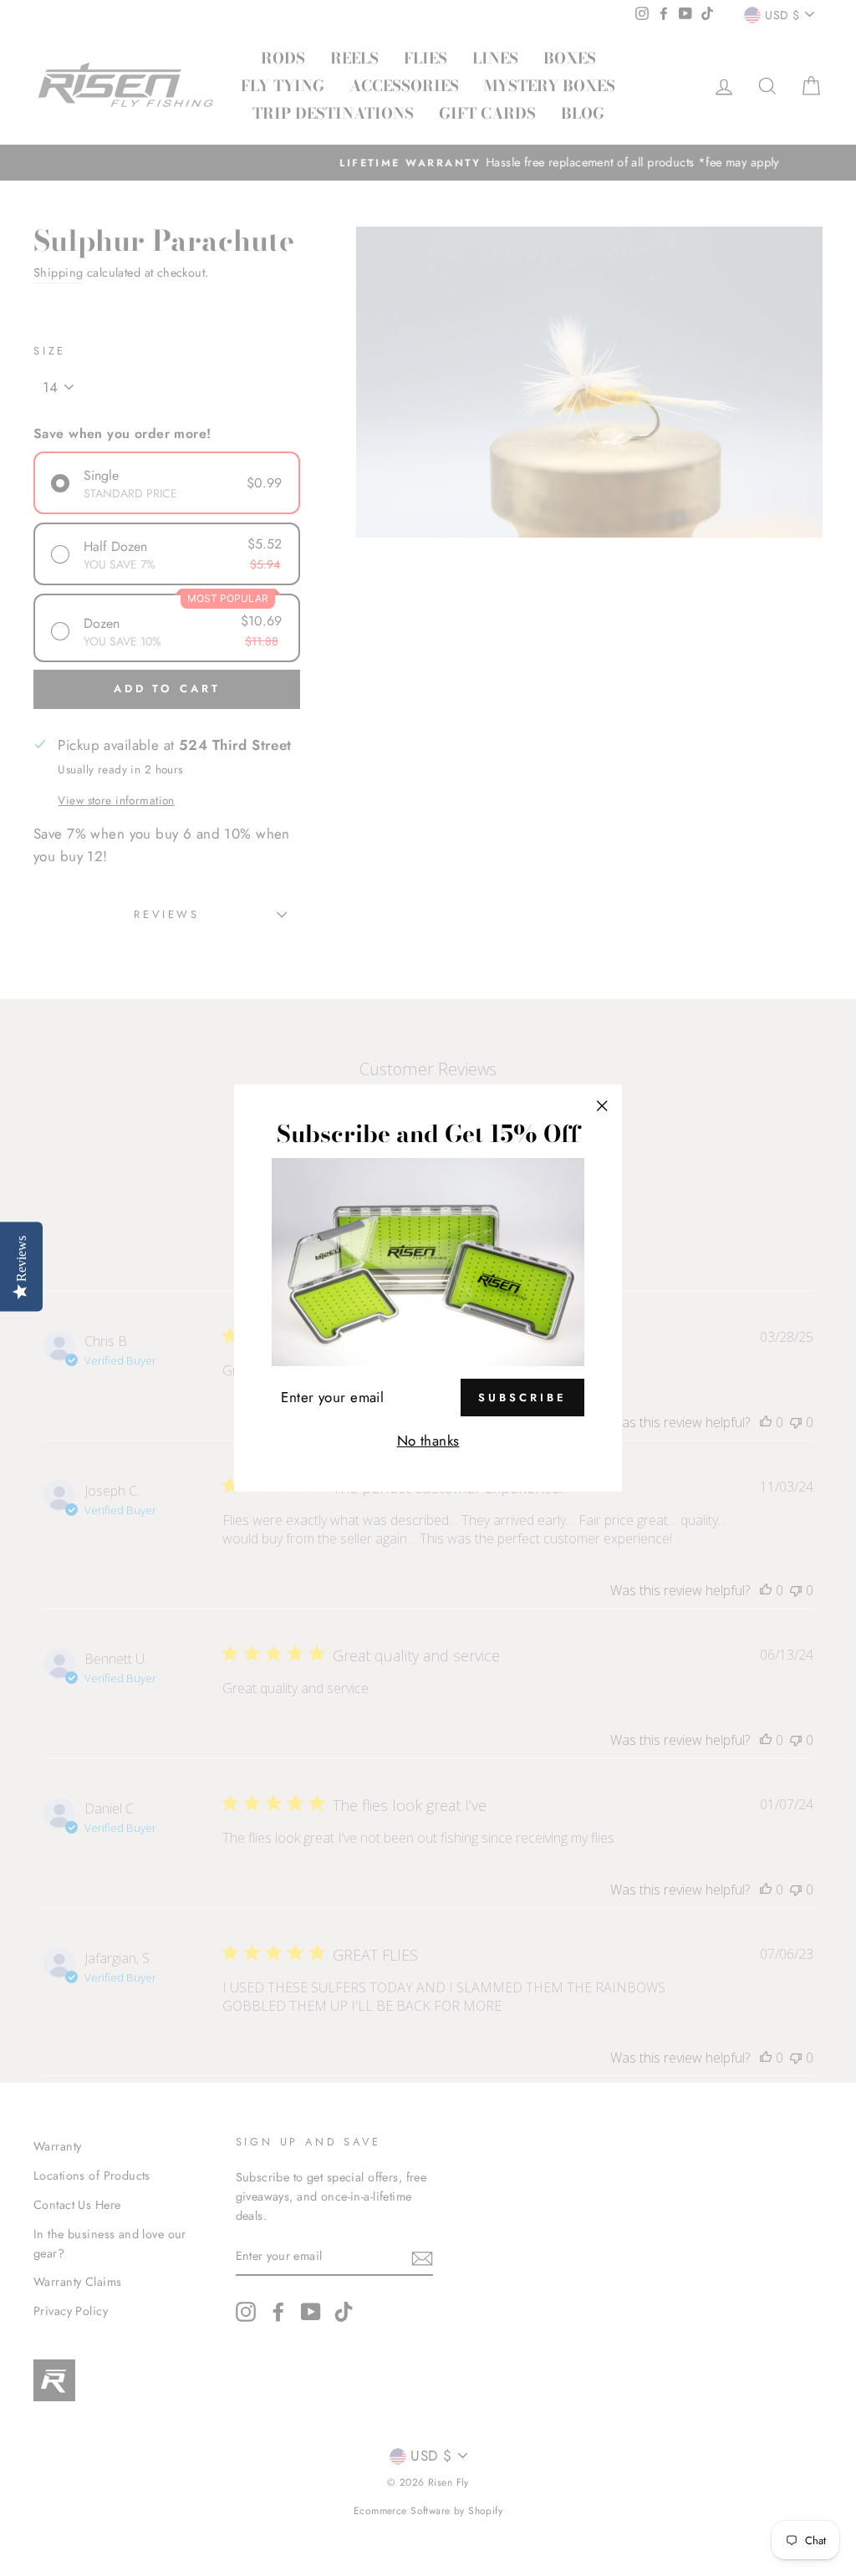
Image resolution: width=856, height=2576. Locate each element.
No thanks (428, 1441)
